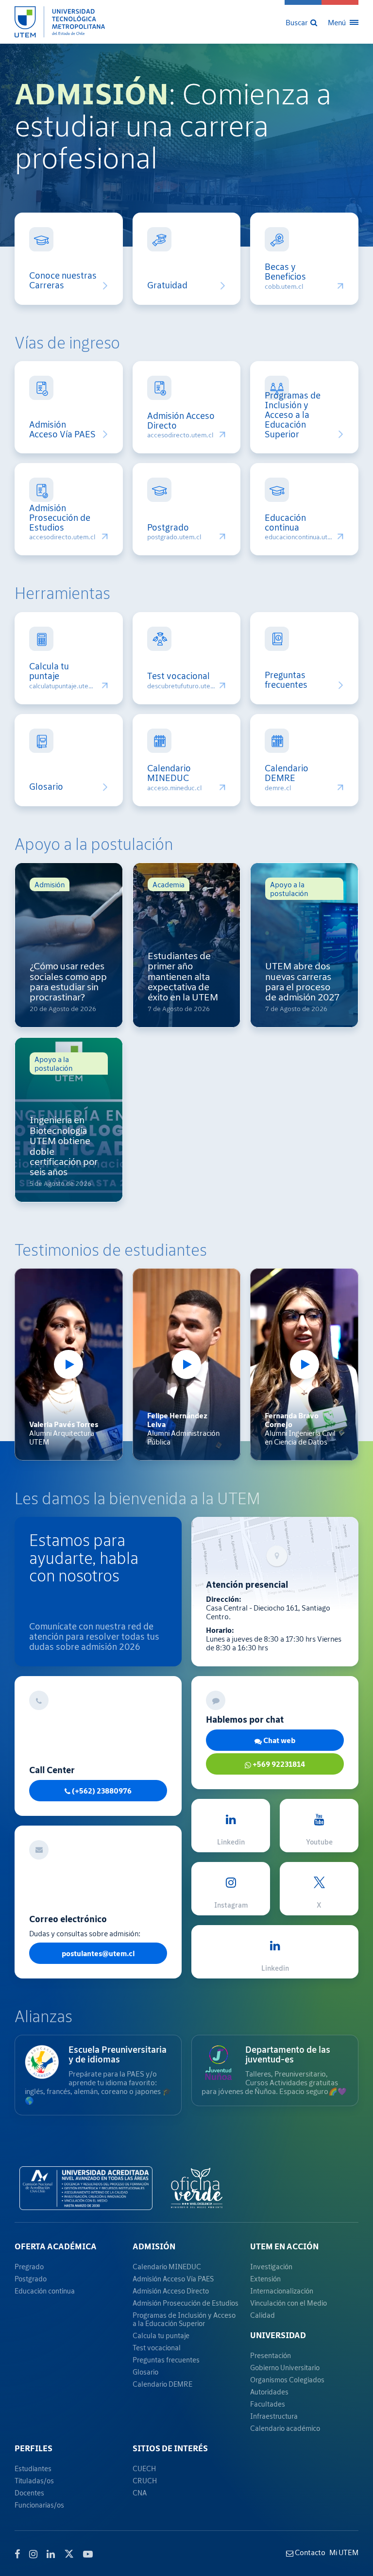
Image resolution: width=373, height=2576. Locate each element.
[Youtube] (88, 2554)
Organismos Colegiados (287, 2380)
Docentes (29, 2493)
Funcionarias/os (39, 2505)
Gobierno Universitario (285, 2368)
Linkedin (231, 1842)
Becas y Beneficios (285, 272)
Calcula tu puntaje (49, 671)
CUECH (144, 2468)
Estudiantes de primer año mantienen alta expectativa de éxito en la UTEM (183, 976)
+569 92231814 (278, 1764)
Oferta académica (56, 2246)
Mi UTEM (344, 2552)
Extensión (265, 2279)
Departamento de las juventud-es (288, 2054)
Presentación (271, 2355)
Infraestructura (274, 2416)
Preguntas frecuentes (286, 680)
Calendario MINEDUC (169, 773)
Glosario (46, 787)
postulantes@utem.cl (98, 1953)
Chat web (279, 1740)
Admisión (154, 2246)
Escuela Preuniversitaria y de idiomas (118, 2054)
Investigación (271, 2267)
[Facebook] (17, 2554)
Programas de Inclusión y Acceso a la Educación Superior (293, 415)
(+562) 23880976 (101, 1791)
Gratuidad (167, 285)
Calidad (263, 2315)
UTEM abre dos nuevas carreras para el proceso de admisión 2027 (302, 981)
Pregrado (29, 2267)
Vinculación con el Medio (288, 2303)
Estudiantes (33, 2468)
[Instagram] (33, 2554)
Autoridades (269, 2392)
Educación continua (285, 523)
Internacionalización (282, 2291)
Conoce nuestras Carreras (63, 281)
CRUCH (145, 2481)
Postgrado (168, 528)
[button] (302, 22)
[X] (69, 2553)
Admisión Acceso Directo (181, 421)
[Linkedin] (51, 2554)
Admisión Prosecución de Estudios (60, 518)
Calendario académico (285, 2428)
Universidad (278, 2335)
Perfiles (34, 2448)
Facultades (268, 2404)
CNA (140, 2493)
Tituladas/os (34, 2481)
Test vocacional (178, 676)
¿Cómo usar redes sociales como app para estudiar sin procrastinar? (68, 981)
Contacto (309, 2552)
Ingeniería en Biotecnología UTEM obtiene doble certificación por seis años (64, 1146)
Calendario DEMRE (287, 773)
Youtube (319, 1842)
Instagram (231, 1905)
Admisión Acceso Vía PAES (62, 430)
